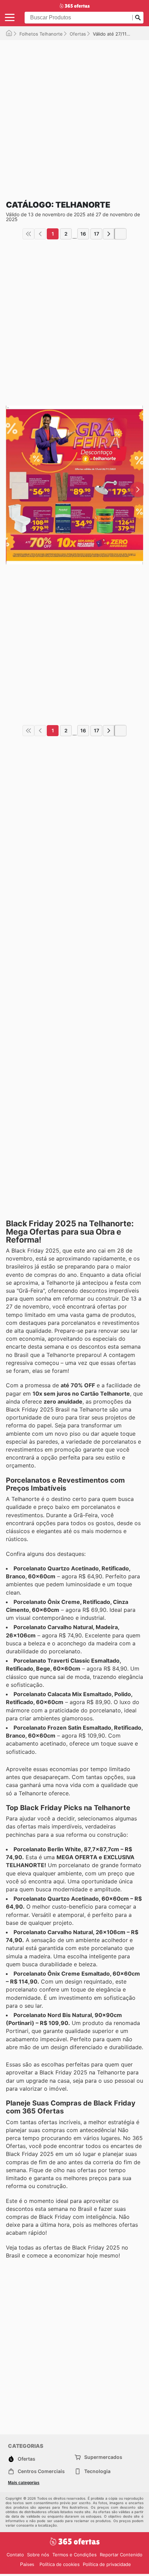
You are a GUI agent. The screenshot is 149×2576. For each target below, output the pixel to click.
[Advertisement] (74, 114)
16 (83, 234)
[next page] (109, 234)
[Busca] (138, 18)
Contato (15, 2555)
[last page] (121, 234)
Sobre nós (38, 2555)
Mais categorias (24, 2483)
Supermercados (103, 2457)
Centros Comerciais (41, 2471)
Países (27, 2564)
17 (97, 234)
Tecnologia (97, 2471)
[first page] (28, 234)
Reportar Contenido (121, 2555)
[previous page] (40, 234)
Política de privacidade (107, 2564)
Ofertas (78, 34)
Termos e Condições (74, 2555)
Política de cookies (60, 2564)
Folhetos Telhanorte (41, 34)
